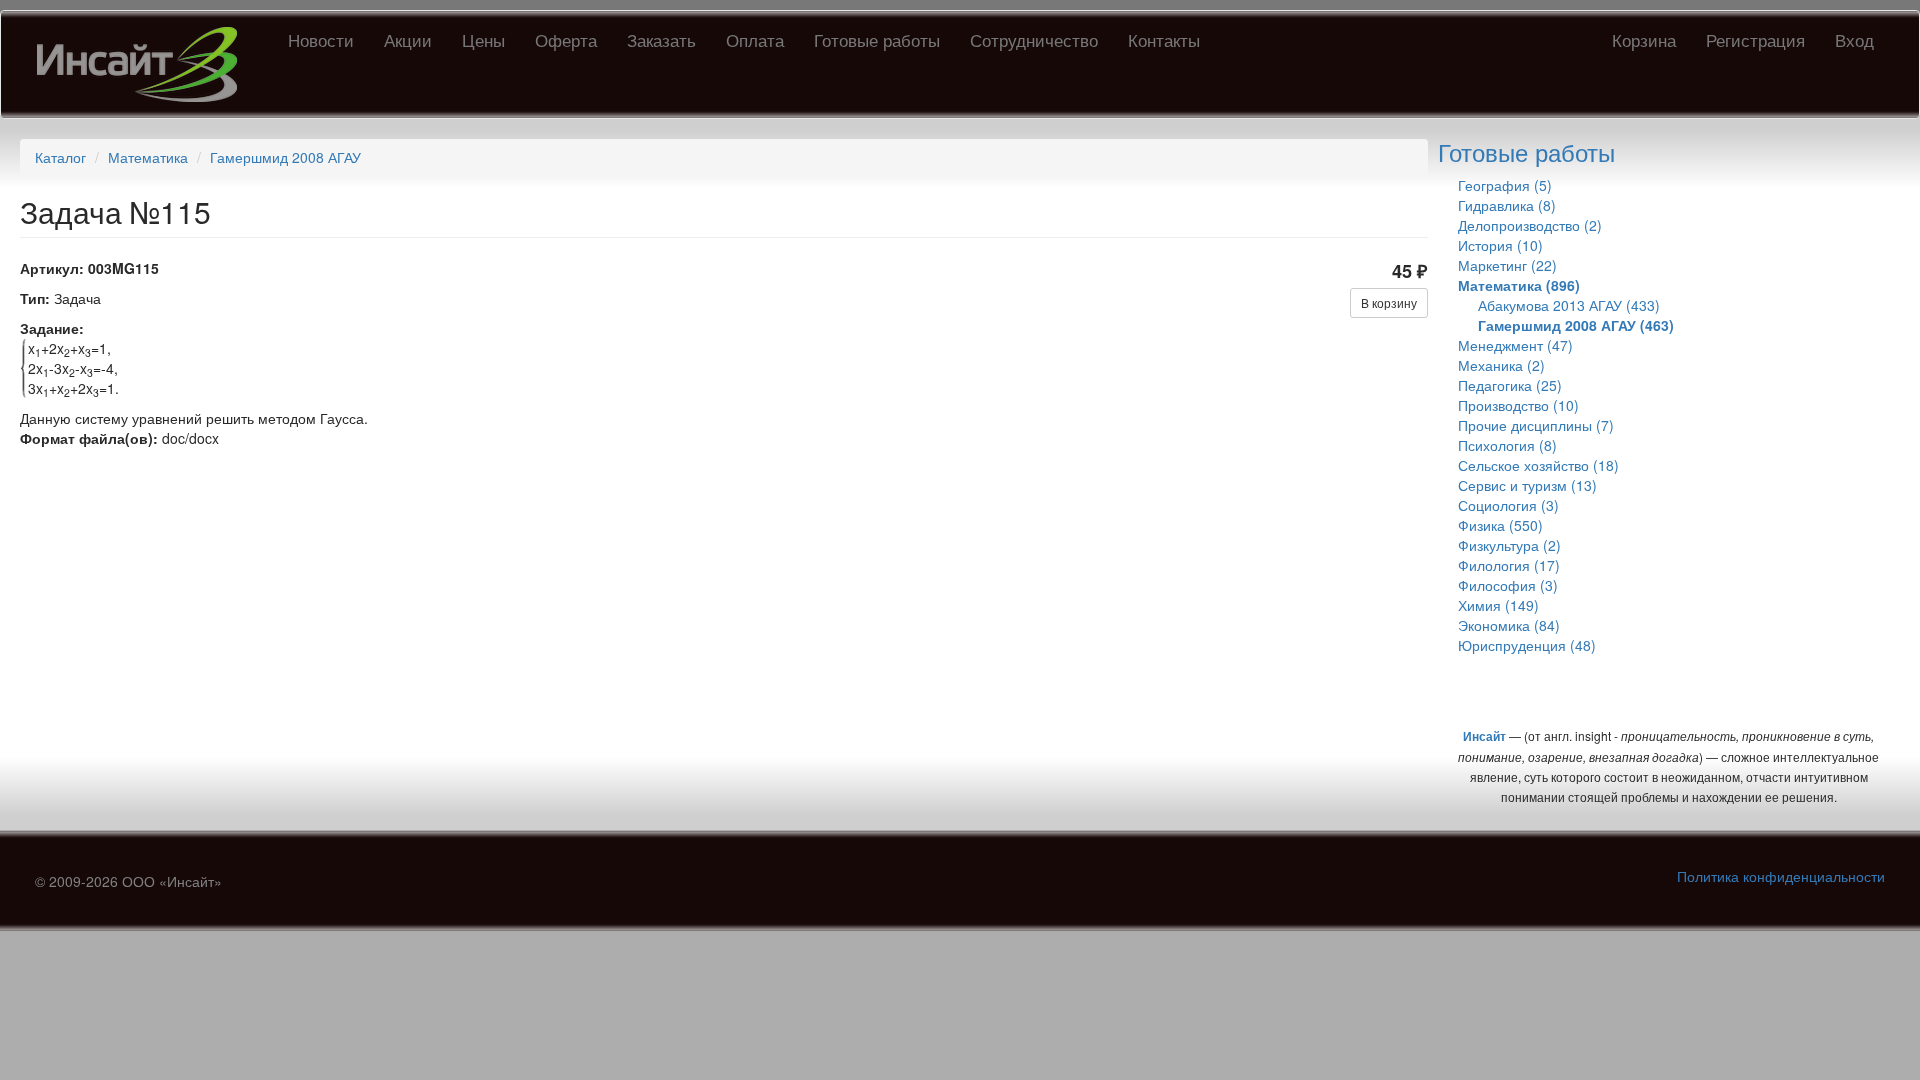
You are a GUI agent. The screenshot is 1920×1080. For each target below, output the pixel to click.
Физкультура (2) (1509, 545)
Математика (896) (1519, 285)
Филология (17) (1509, 565)
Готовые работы (877, 39)
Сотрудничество (1034, 39)
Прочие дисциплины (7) (1536, 425)
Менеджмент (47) (1515, 345)
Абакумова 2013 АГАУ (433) (1569, 305)
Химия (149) (1498, 605)
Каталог (60, 157)
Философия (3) (1508, 585)
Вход (1854, 39)
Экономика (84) (1509, 625)
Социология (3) (1508, 505)
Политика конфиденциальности (1781, 876)
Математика (148, 157)
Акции (408, 39)
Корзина (1644, 39)
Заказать (661, 39)
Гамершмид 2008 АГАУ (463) (1576, 325)
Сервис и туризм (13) (1527, 485)
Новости (321, 39)
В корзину (1389, 302)
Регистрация (1755, 39)
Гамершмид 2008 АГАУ (285, 157)
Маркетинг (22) (1507, 265)
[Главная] (144, 64)
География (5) (1505, 185)
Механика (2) (1501, 365)
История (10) (1500, 245)
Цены (483, 39)
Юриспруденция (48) (1527, 645)
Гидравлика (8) (1507, 205)
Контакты (1164, 39)
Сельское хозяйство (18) (1538, 465)
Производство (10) (1518, 405)
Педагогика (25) (1510, 385)
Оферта (566, 39)
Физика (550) (1500, 525)
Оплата (755, 39)
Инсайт (1484, 736)
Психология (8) (1507, 445)
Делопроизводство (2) (1530, 225)
